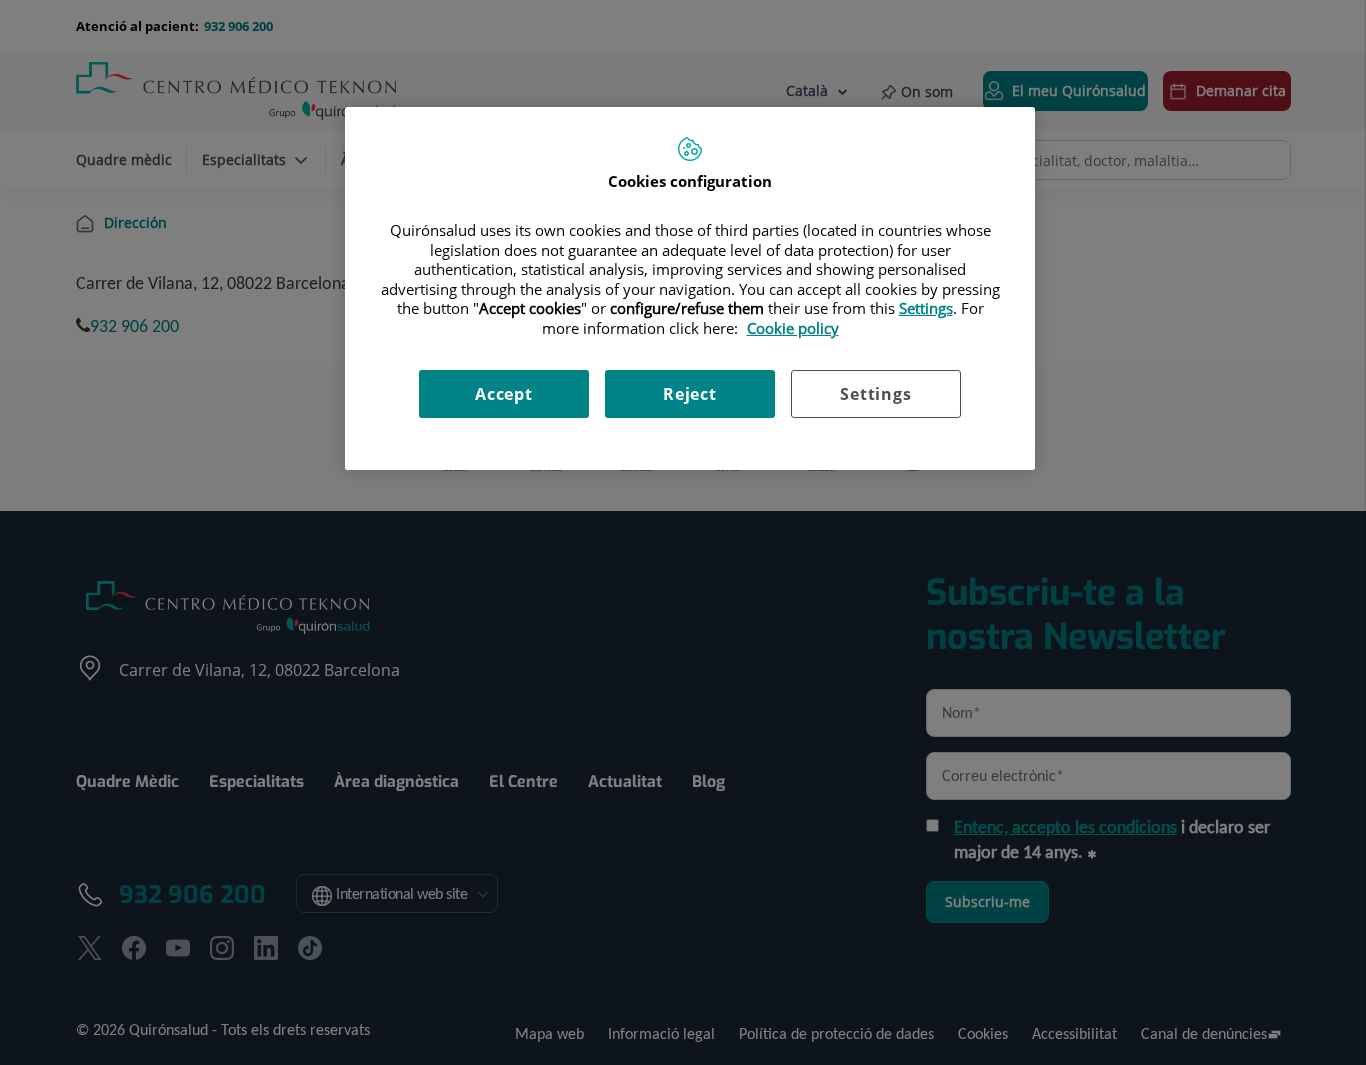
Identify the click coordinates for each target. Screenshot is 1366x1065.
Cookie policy (793, 328)
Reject (690, 394)
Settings (875, 394)
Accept (504, 394)
